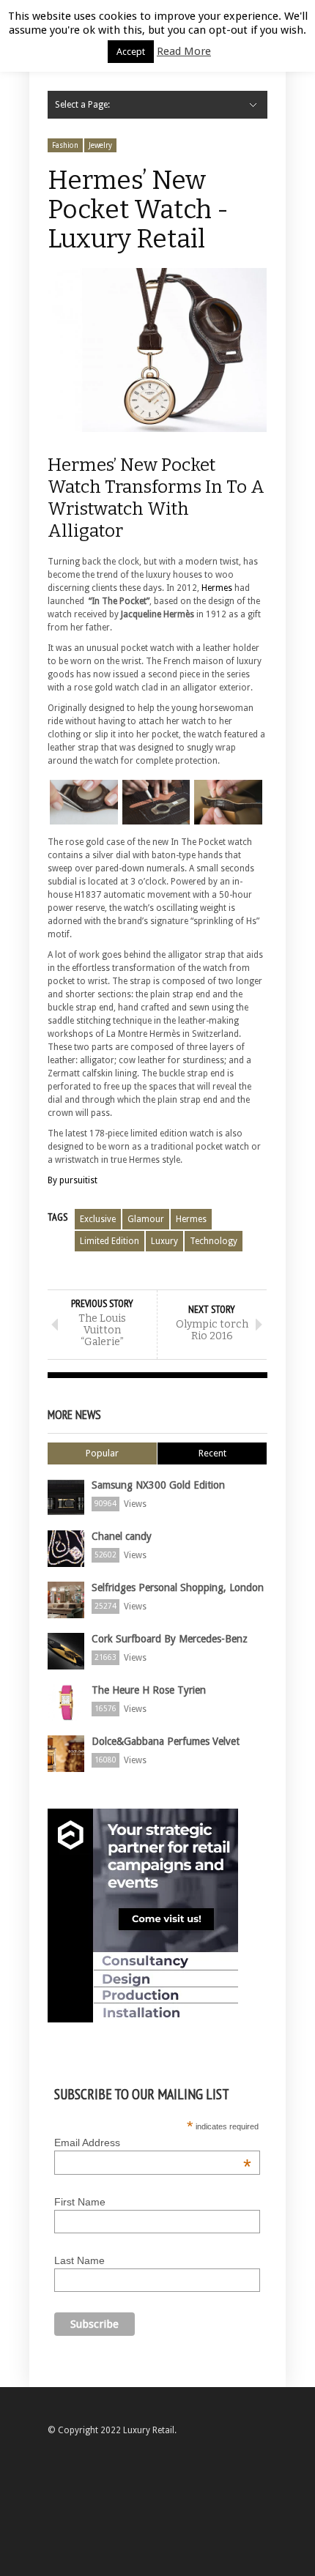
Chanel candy (122, 1536)
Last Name (79, 2260)
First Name (80, 2202)
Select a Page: (82, 105)
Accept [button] (131, 52)
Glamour (146, 1219)
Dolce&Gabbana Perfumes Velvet (166, 1741)
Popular (102, 1453)
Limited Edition (110, 1241)
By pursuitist (73, 1180)
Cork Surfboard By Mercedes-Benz (170, 1639)
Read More (184, 51)
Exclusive (98, 1219)
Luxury (164, 1241)
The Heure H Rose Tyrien (149, 1690)
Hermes (217, 588)
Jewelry (100, 145)
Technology (214, 1241)
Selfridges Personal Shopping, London (178, 1587)
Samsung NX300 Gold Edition (158, 1485)
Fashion (65, 145)
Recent (212, 1453)
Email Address (153, 2143)
